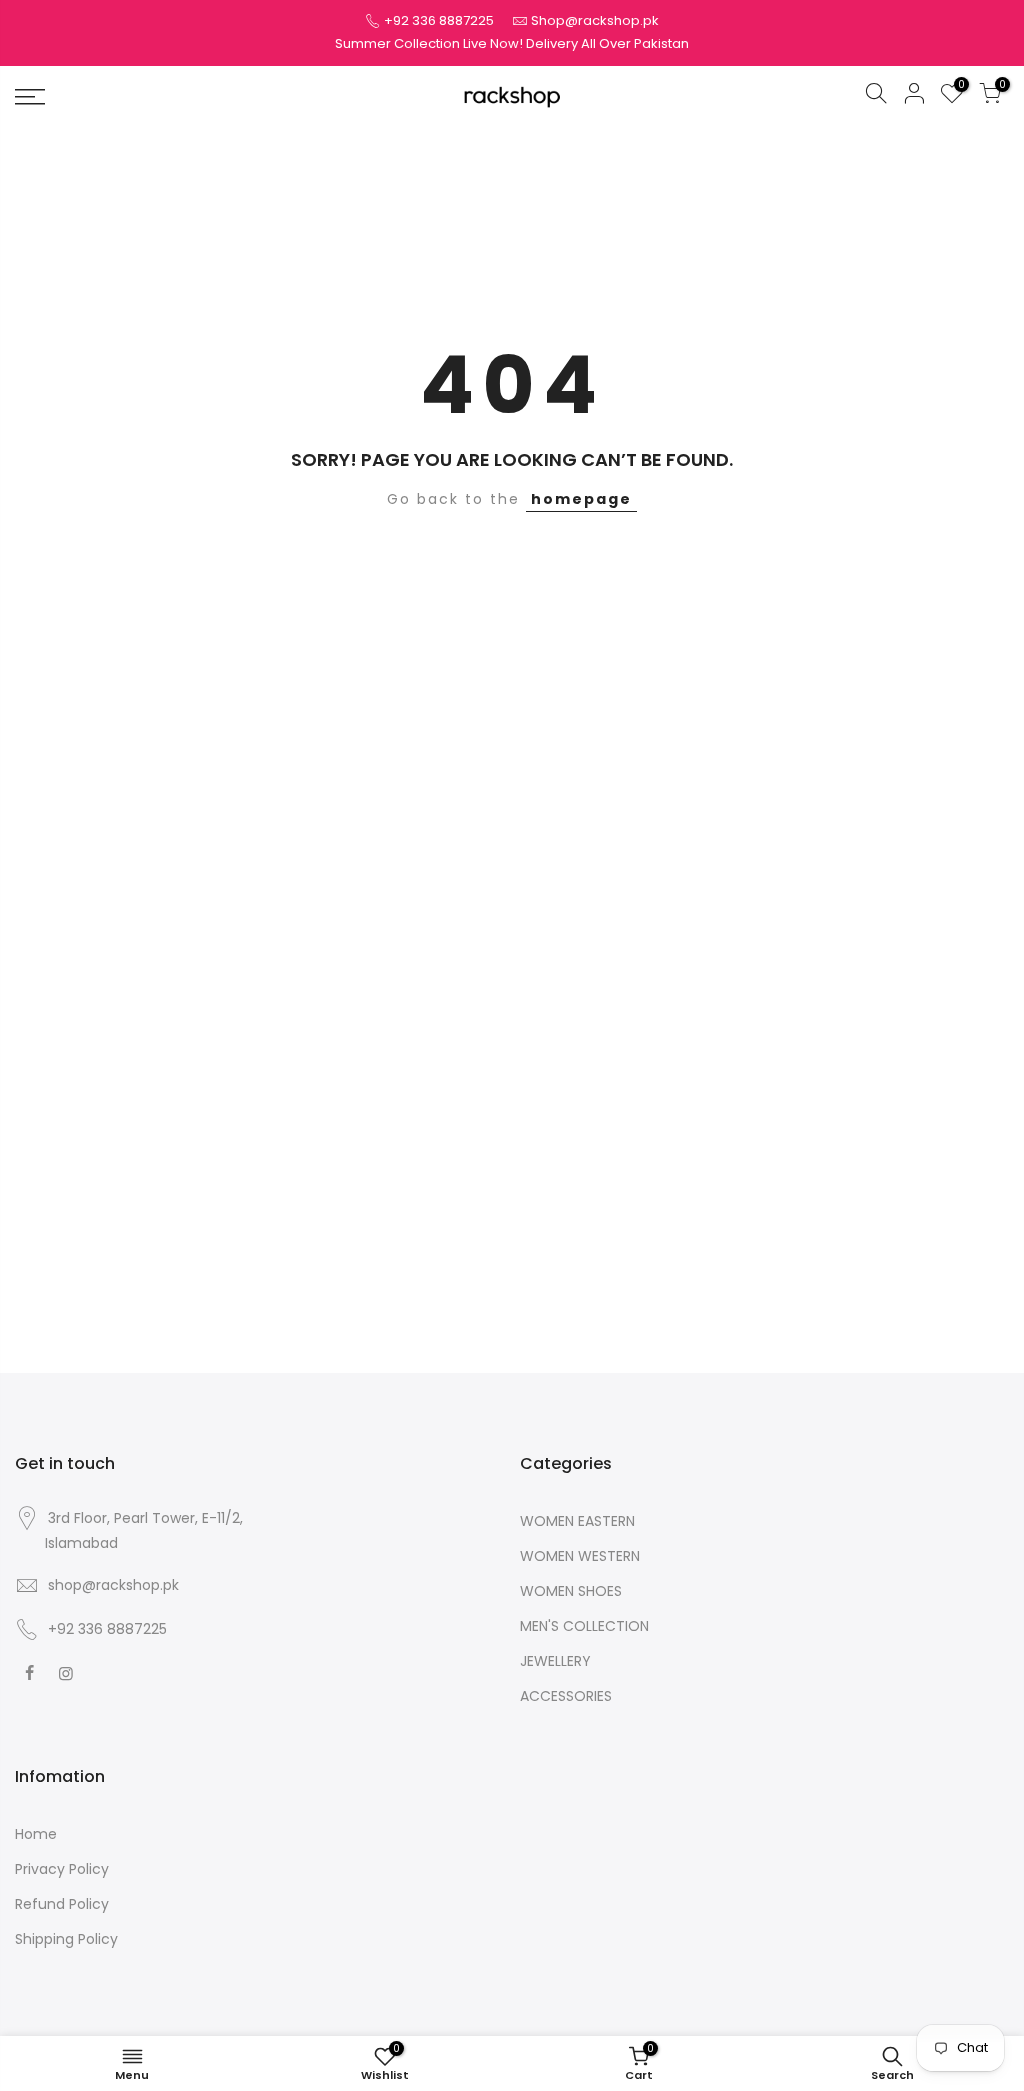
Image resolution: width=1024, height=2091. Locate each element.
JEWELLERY (555, 1661)
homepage (581, 499)
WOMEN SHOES (571, 1591)
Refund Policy (62, 1904)
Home (36, 1834)
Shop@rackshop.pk (595, 20)
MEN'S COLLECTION (584, 1626)
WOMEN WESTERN (580, 1556)
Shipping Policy (66, 1939)
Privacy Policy (62, 1869)
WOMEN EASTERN (577, 1521)
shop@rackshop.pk (113, 1585)
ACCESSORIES (566, 1696)
